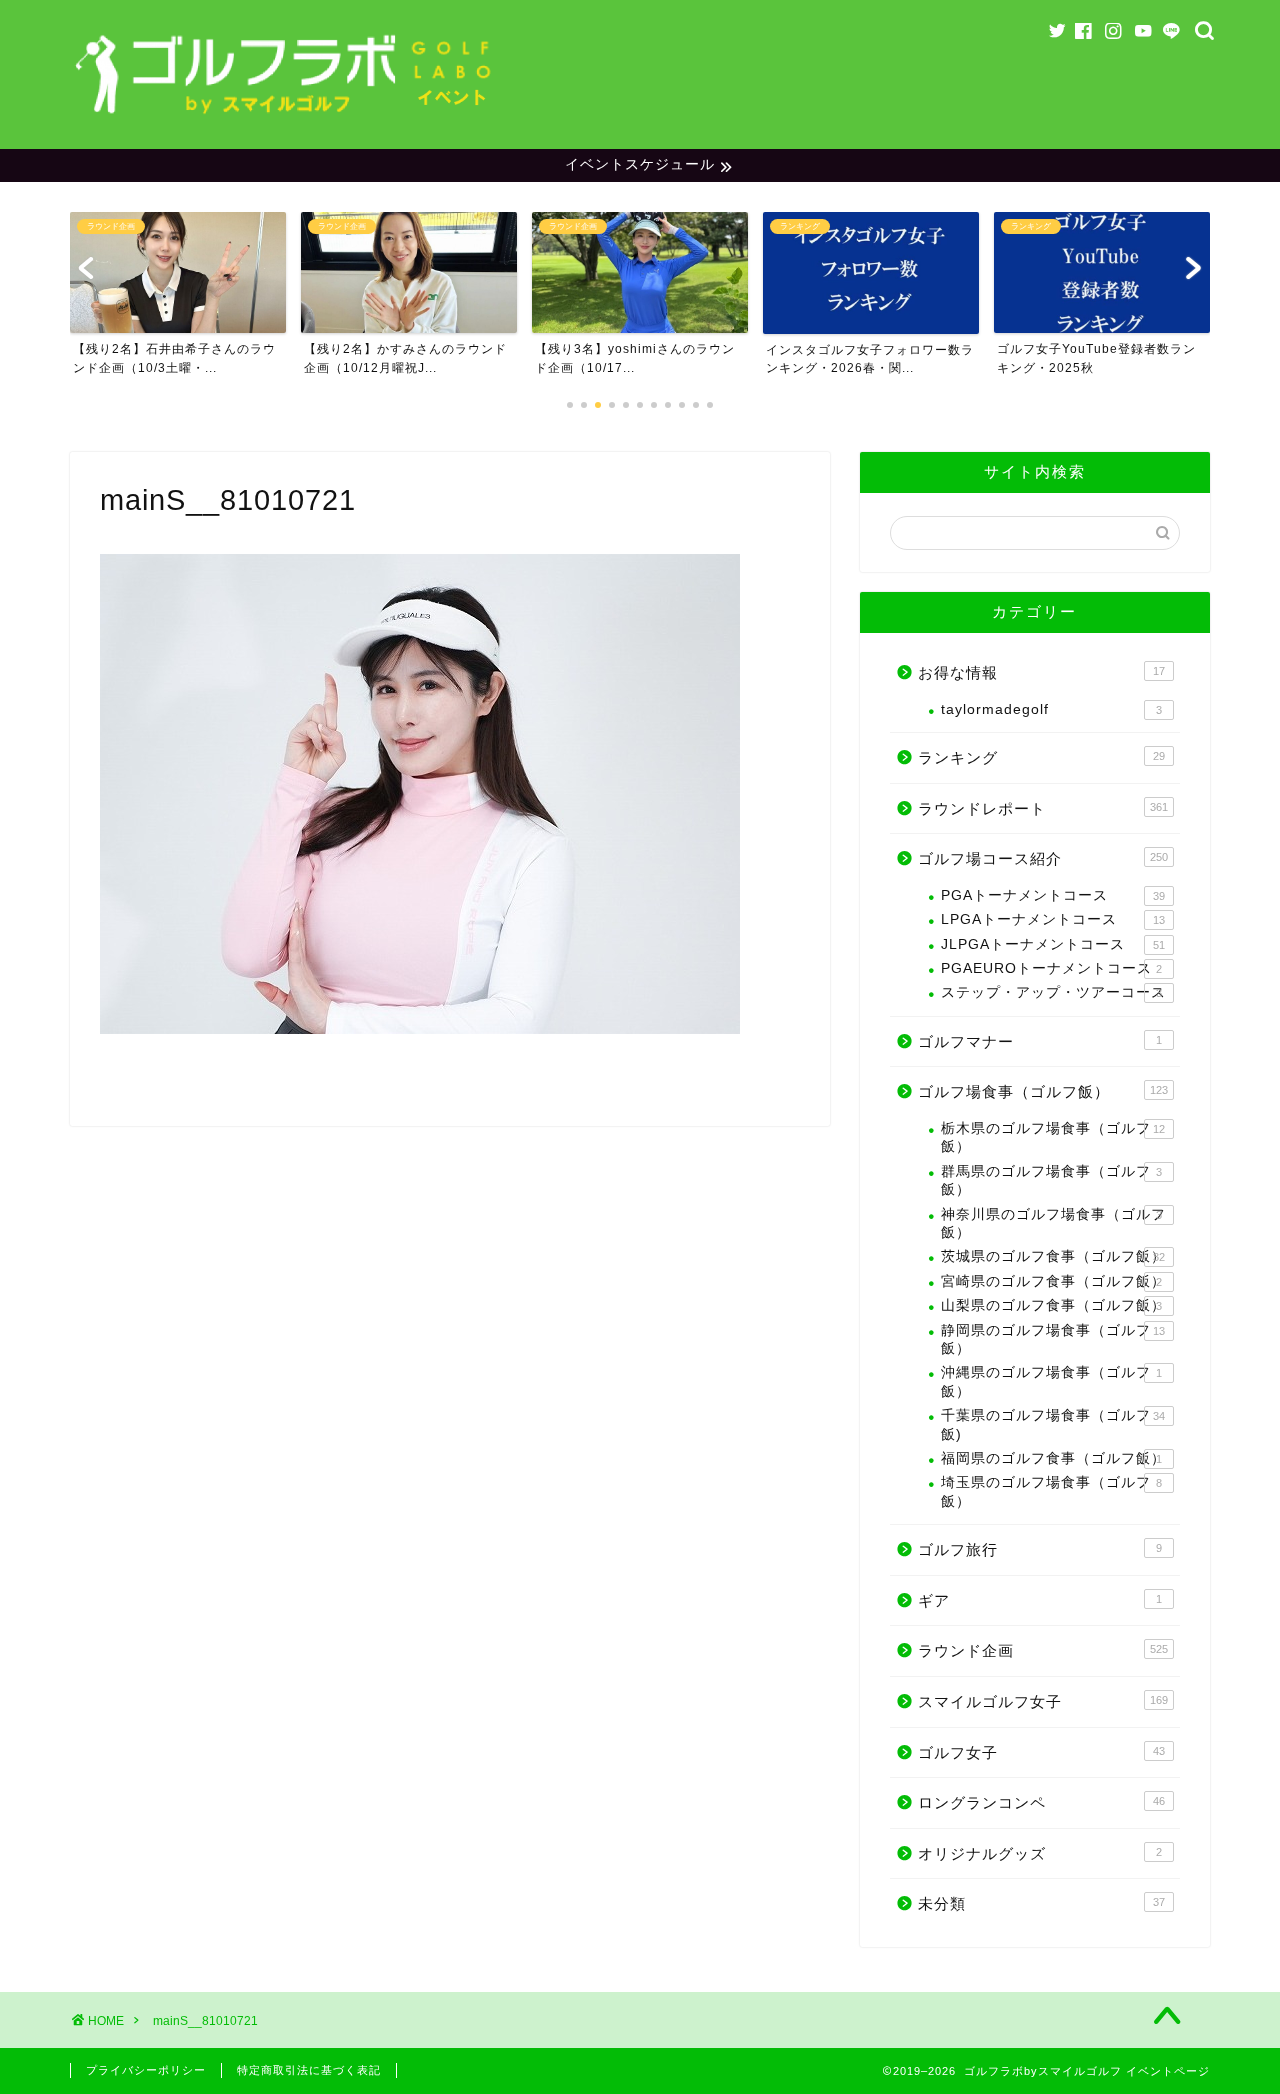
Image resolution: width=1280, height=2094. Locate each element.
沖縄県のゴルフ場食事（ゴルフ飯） (1051, 1381)
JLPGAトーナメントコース (1053, 944)
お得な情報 (1041, 672)
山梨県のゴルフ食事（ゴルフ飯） (1053, 1305)
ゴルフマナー (1040, 1041)
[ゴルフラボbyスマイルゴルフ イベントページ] (285, 119)
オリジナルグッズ (1040, 1853)
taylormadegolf (1051, 709)
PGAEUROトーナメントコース (1051, 968)
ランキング (1041, 757)
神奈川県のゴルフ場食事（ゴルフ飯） (1053, 1223)
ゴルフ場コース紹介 (1043, 858)
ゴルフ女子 (1041, 1752)
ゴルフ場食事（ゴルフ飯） (1043, 1091)
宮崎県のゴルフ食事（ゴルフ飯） (1053, 1281)
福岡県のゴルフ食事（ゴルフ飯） (1053, 1458)
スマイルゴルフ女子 (1043, 1701)
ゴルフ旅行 (1040, 1549)
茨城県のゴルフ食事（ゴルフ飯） (1053, 1256)
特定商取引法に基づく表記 (309, 2070)
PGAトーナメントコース (1053, 895)
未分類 (1041, 1903)
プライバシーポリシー (146, 2070)
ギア (1040, 1600)
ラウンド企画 (1043, 1650)
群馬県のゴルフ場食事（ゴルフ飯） (1051, 1180)
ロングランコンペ (1041, 1802)
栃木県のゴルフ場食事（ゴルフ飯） (1053, 1137)
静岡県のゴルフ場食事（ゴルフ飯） (1053, 1339)
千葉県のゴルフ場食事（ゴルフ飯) (1053, 1424)
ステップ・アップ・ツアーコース (1053, 992)
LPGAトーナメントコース (1053, 919)
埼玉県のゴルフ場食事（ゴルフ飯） (1051, 1491)
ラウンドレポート (1043, 808)
